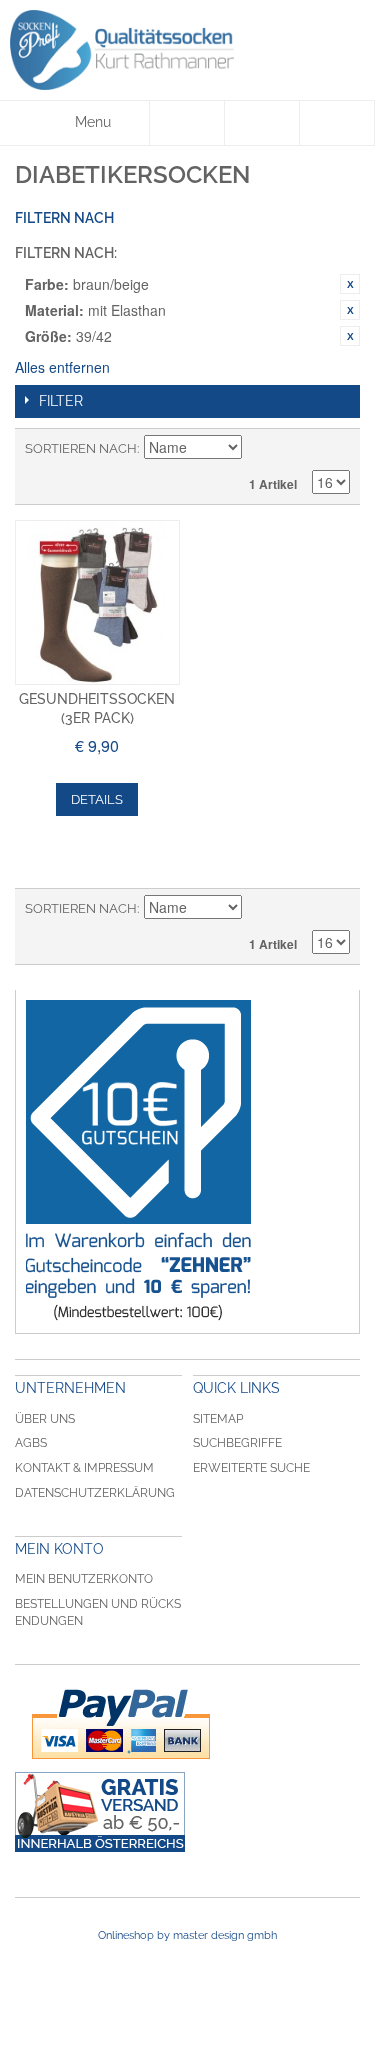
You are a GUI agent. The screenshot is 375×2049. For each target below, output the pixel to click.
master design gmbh (225, 1935)
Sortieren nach (81, 448)
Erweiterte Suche (251, 1468)
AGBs (31, 1443)
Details (97, 799)
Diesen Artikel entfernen (350, 284)
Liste (335, 449)
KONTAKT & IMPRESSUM (84, 1468)
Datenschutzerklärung (95, 1493)
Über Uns (45, 1419)
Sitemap (218, 1419)
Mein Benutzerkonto (84, 1579)
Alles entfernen (62, 367)
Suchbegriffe (237, 1443)
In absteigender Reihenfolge (260, 449)
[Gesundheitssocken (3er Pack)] (97, 602)
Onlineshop (126, 1935)
